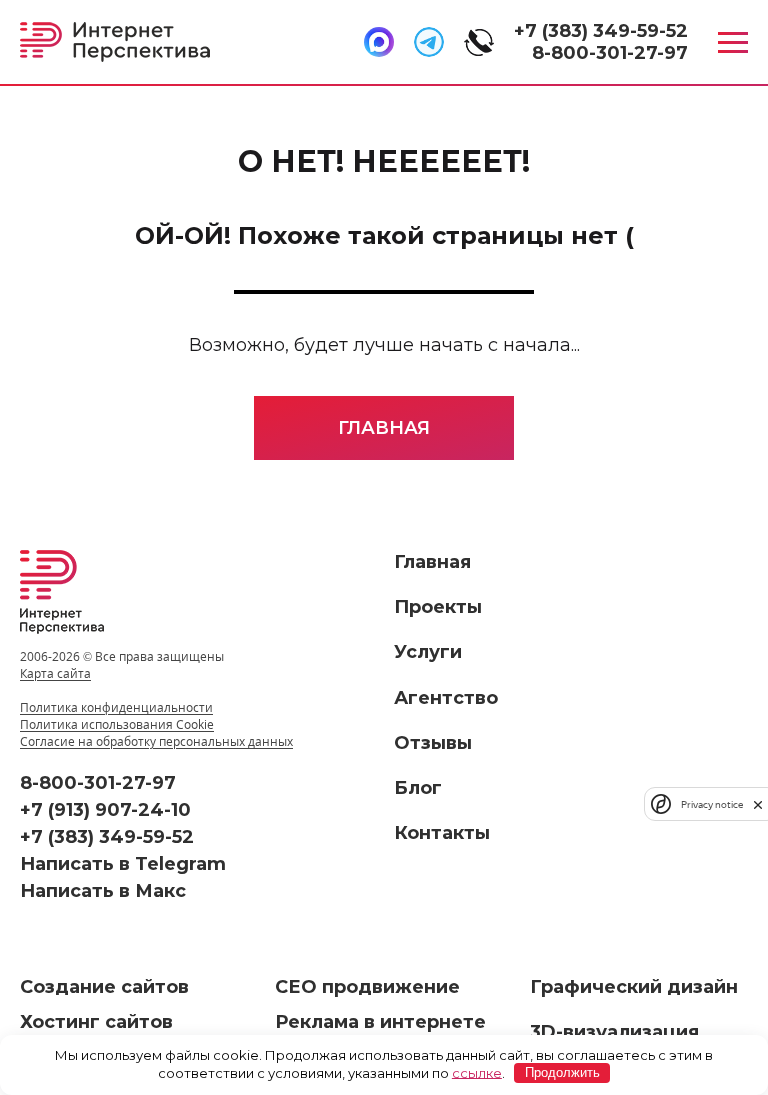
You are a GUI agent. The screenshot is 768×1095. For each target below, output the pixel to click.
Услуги (428, 652)
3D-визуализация (614, 1032)
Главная (384, 428)
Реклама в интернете (380, 1022)
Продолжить (562, 1072)
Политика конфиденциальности (116, 707)
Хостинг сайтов (96, 1022)
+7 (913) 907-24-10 (105, 810)
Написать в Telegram (123, 864)
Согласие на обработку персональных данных (156, 741)
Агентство (446, 698)
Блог (418, 788)
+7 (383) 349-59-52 (601, 31)
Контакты (442, 833)
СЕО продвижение (367, 987)
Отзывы (433, 743)
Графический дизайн (634, 987)
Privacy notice (712, 804)
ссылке (477, 1072)
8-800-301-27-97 (610, 53)
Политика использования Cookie (117, 724)
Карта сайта (55, 673)
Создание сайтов (104, 987)
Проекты (438, 607)
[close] (758, 804)
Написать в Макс (103, 891)
